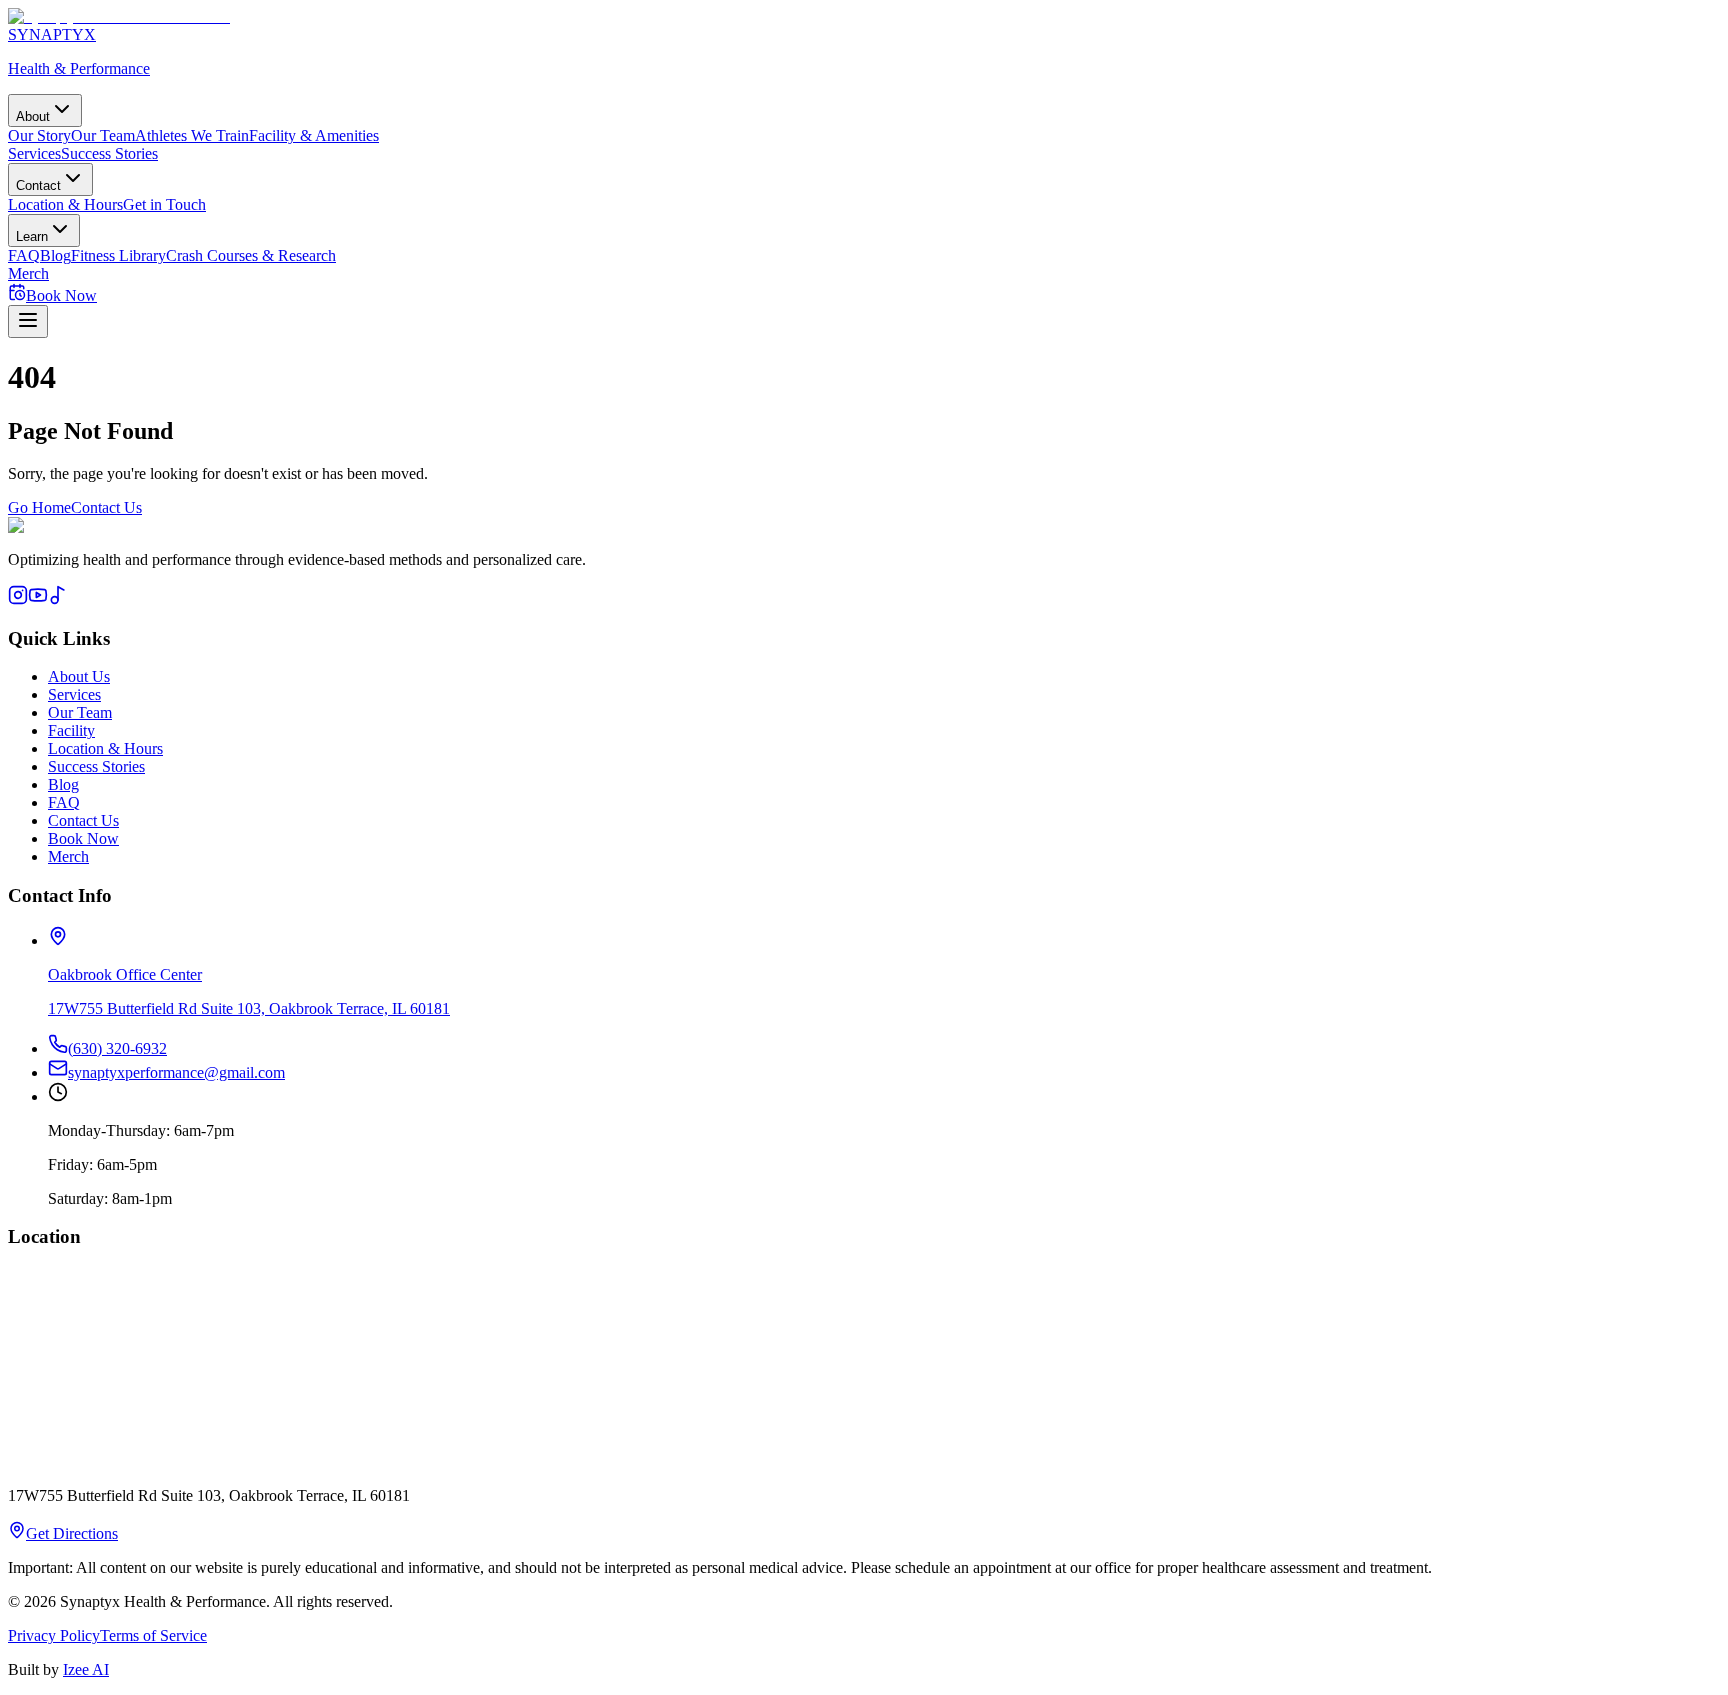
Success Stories (109, 153)
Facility (71, 730)
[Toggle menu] (28, 321)
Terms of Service (153, 1635)
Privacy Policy (54, 1635)
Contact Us (106, 507)
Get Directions (72, 1533)
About (33, 116)
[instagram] (18, 599)
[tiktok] (58, 599)
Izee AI (86, 1669)
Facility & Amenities (314, 135)
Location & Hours (65, 204)
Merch (28, 273)
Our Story (39, 135)
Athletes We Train (192, 135)
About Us (79, 676)
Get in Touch (164, 204)
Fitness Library (118, 255)
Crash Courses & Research (251, 255)
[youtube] (38, 599)
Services (34, 153)
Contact (38, 185)
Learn (32, 236)
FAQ (24, 255)
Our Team (103, 135)
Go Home (39, 507)
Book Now (83, 838)
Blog (55, 255)
